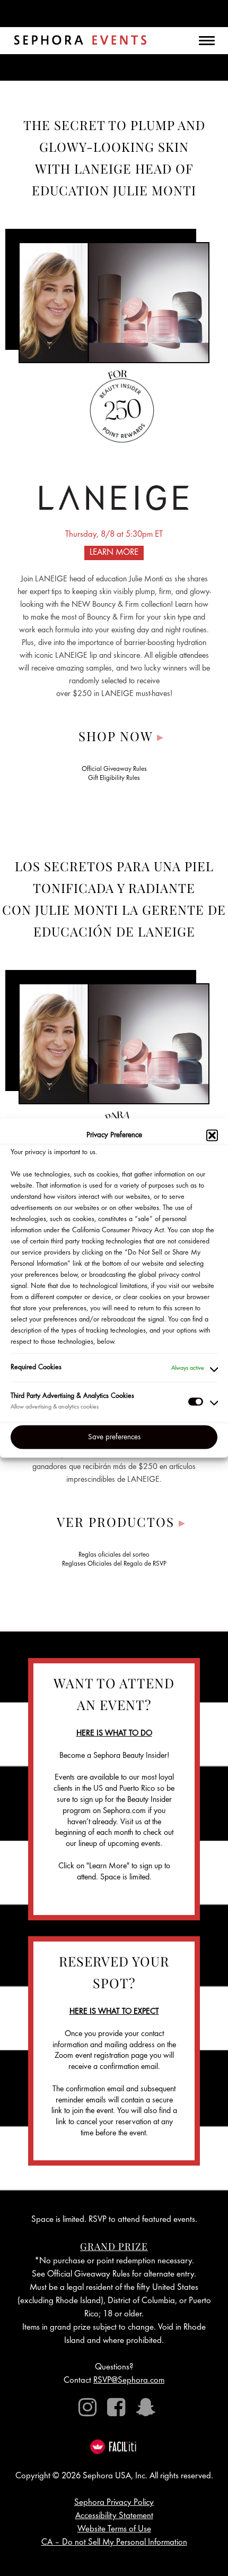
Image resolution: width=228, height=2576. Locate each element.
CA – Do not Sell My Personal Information (114, 2543)
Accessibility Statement (114, 2516)
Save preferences (114, 1437)
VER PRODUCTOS (121, 1522)
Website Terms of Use (114, 2530)
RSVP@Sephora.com (129, 2381)
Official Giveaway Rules (114, 770)
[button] (212, 1136)
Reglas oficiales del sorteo (114, 1555)
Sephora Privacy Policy (114, 2503)
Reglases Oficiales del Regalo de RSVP (114, 1564)
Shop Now (121, 736)
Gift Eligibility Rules (114, 779)
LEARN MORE (114, 553)
